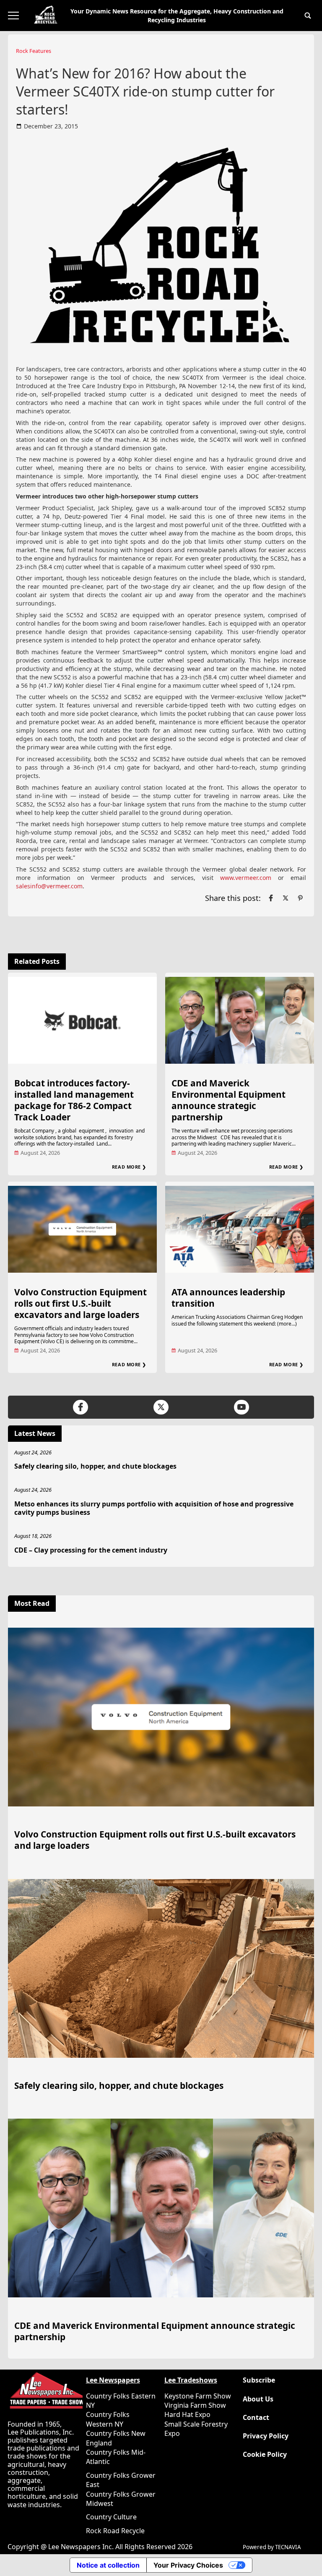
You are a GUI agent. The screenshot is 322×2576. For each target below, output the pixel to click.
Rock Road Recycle (115, 2531)
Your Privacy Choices (188, 2565)
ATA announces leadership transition (228, 1298)
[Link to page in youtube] (241, 1407)
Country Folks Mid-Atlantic (116, 2457)
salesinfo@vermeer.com (49, 886)
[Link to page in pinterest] (300, 898)
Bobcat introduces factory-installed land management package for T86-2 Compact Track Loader (74, 1100)
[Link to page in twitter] (286, 898)
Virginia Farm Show (195, 2405)
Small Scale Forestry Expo (196, 2429)
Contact (256, 2418)
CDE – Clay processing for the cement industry (91, 1550)
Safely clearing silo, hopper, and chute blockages (95, 1466)
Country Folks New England (116, 2438)
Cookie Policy (265, 2455)
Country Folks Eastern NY (121, 2401)
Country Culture (111, 2517)
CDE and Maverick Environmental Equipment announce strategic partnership (229, 1100)
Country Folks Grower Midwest (121, 2499)
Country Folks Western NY (108, 2419)
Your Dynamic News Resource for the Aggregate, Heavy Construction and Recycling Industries (177, 16)
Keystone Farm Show (198, 2396)
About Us (258, 2399)
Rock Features (34, 51)
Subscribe (259, 2380)
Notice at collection (108, 2565)
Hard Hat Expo (187, 2414)
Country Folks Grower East (121, 2480)
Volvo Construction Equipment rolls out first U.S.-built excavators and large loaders (80, 1303)
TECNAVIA (288, 2547)
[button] (308, 16)
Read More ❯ (129, 1167)
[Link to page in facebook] (271, 898)
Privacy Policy (266, 2436)
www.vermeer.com (246, 878)
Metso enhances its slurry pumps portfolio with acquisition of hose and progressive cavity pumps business (154, 1508)
